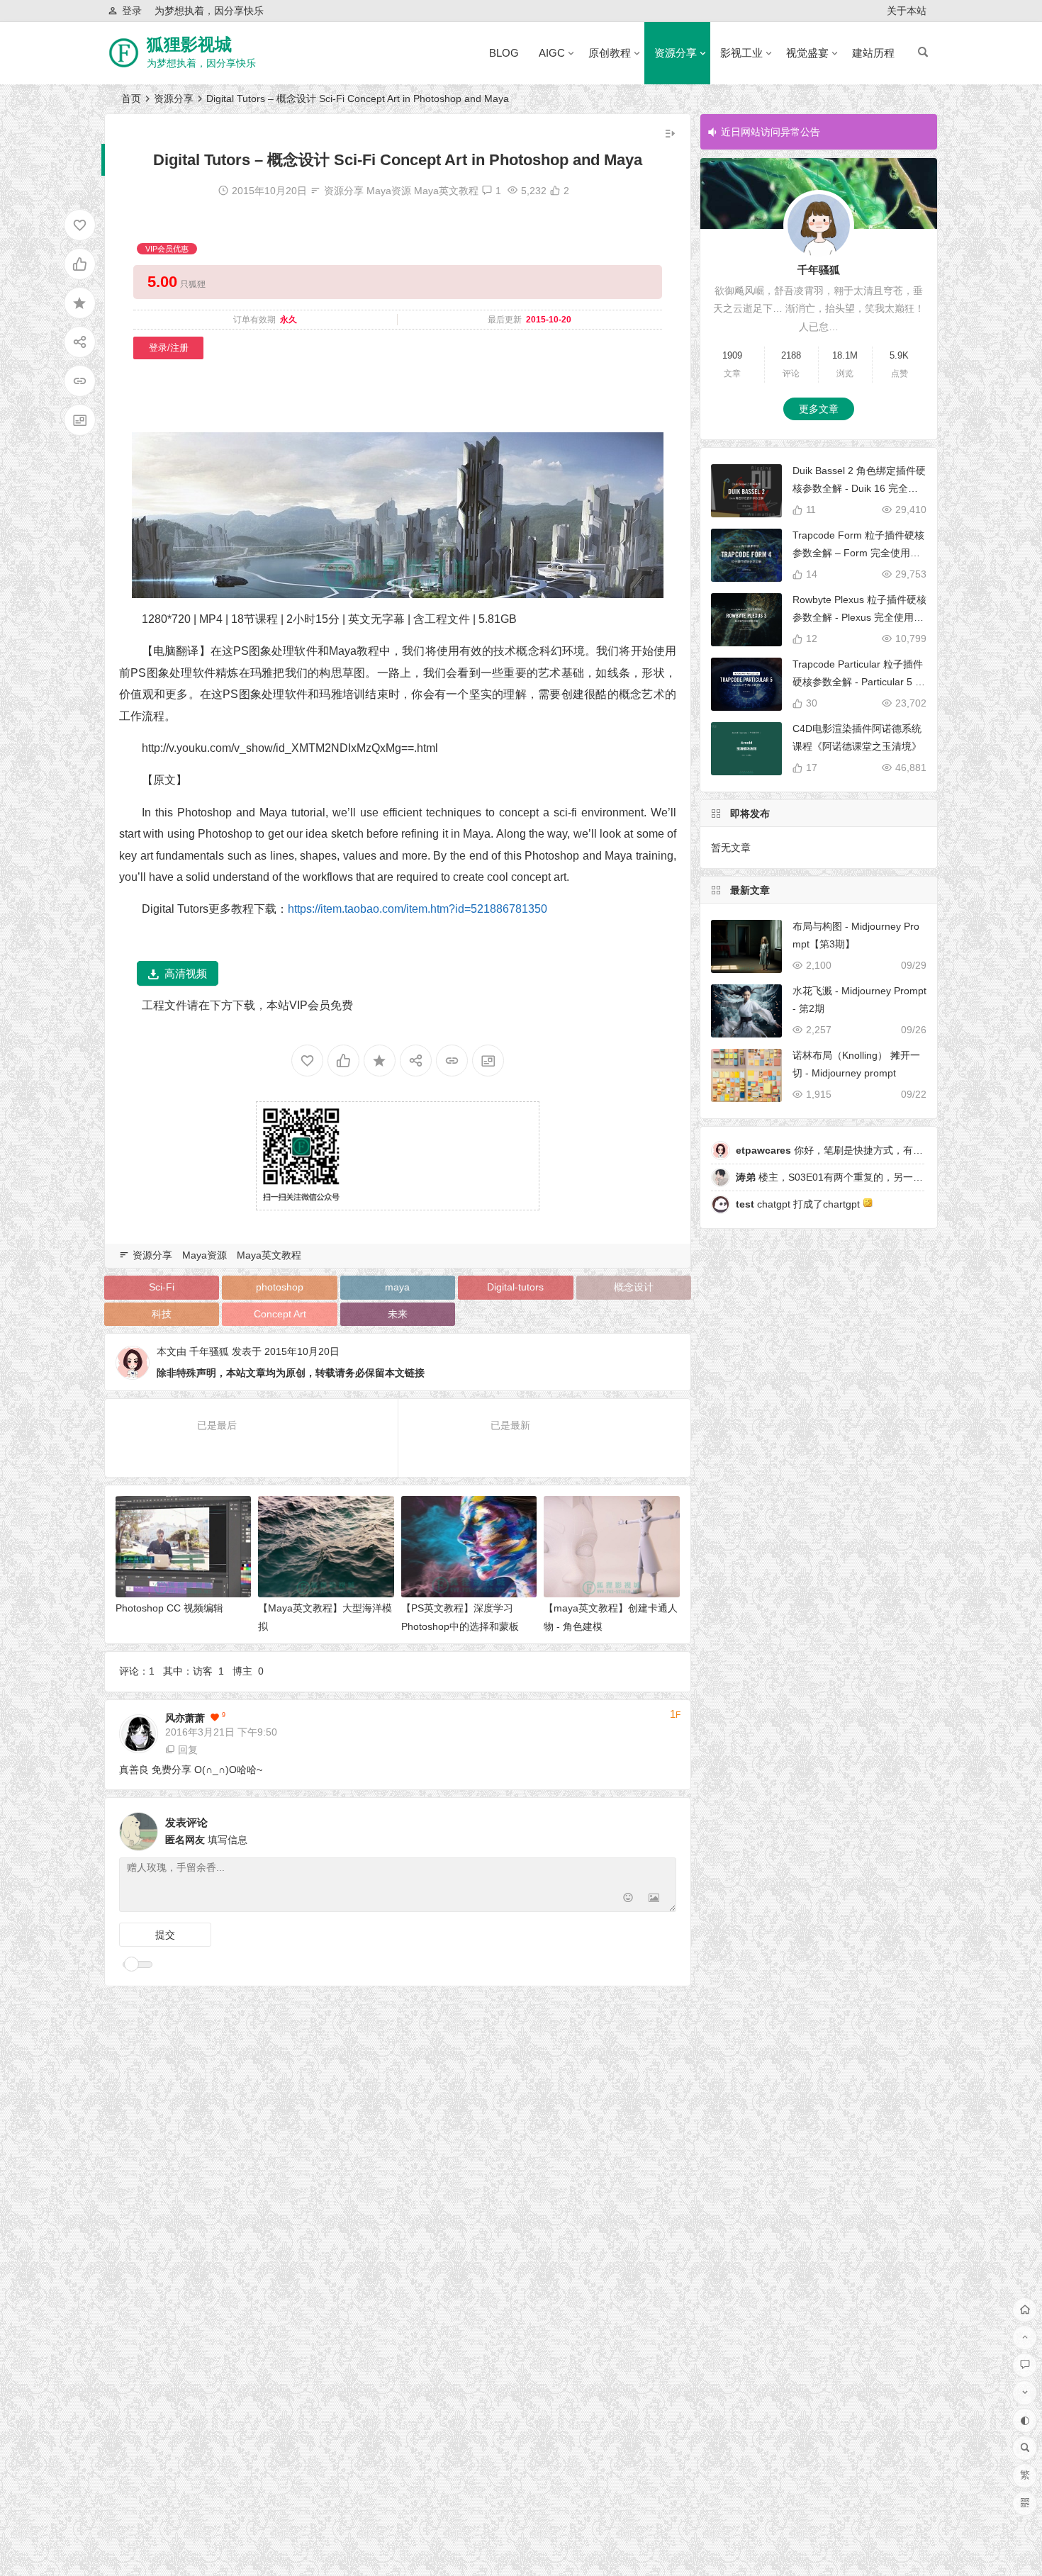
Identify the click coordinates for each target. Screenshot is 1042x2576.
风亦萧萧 (185, 1718)
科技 (162, 1314)
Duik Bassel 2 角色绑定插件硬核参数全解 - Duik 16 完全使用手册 (859, 488)
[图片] (654, 1900)
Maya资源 (389, 191)
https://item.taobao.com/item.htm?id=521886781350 (418, 909)
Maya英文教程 (446, 191)
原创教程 (610, 53)
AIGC (552, 53)
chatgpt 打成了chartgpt (799, 1204)
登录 (132, 11)
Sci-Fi (162, 1287)
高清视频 (186, 973)
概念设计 (634, 1287)
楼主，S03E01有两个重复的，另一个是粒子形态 (854, 1177)
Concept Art (280, 1314)
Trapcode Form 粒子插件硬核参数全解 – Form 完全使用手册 (858, 553)
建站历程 (873, 53)
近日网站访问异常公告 (771, 132)
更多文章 (819, 409)
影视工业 (741, 53)
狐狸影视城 (189, 44)
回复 (188, 1750)
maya (397, 1287)
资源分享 (676, 53)
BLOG (504, 53)
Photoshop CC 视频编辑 (169, 1608)
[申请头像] (662, 1828)
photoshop (280, 1287)
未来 (398, 1314)
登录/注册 (169, 348)
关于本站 (907, 11)
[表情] (628, 1900)
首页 (131, 99)
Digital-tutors (515, 1287)
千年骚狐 (209, 1351)
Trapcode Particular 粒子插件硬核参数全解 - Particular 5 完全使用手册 (859, 682)
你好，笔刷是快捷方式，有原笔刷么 (844, 1150)
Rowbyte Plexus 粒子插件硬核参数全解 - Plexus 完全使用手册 (859, 617)
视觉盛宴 (807, 53)
